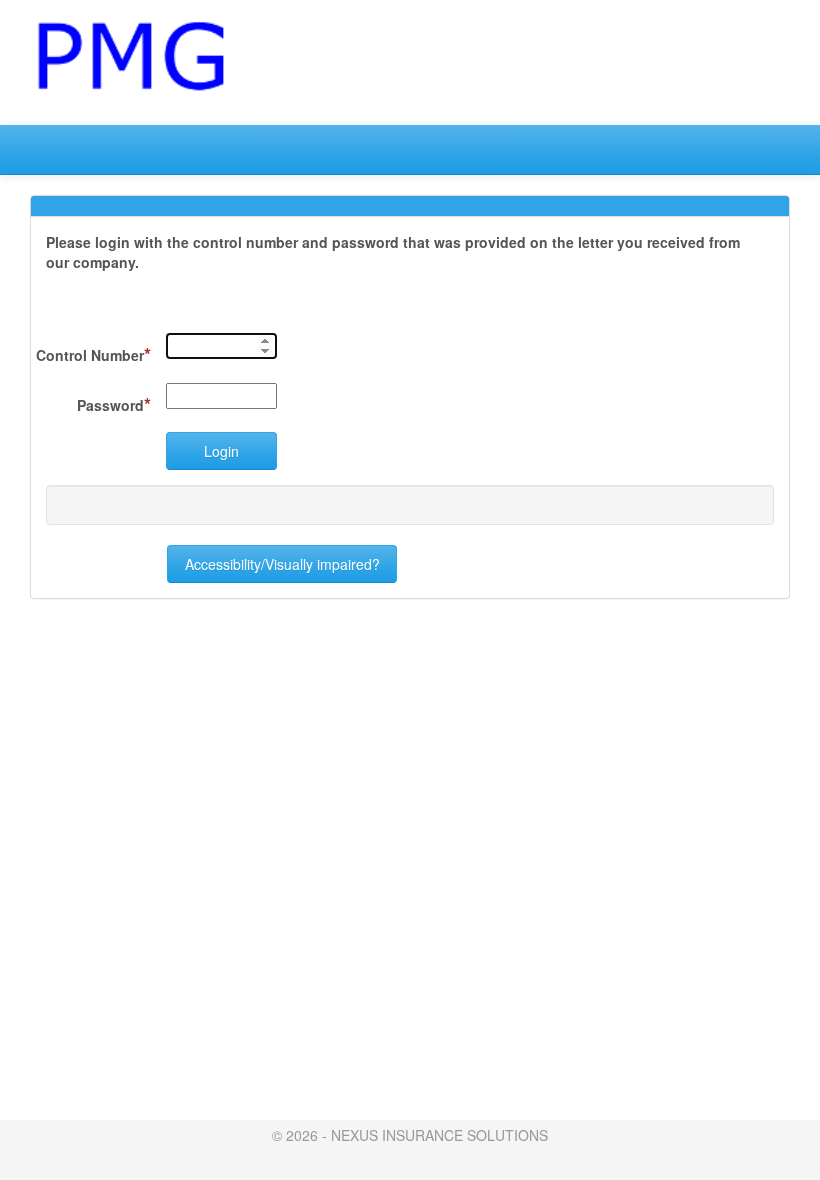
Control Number (93, 354)
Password (114, 404)
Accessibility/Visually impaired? (282, 564)
